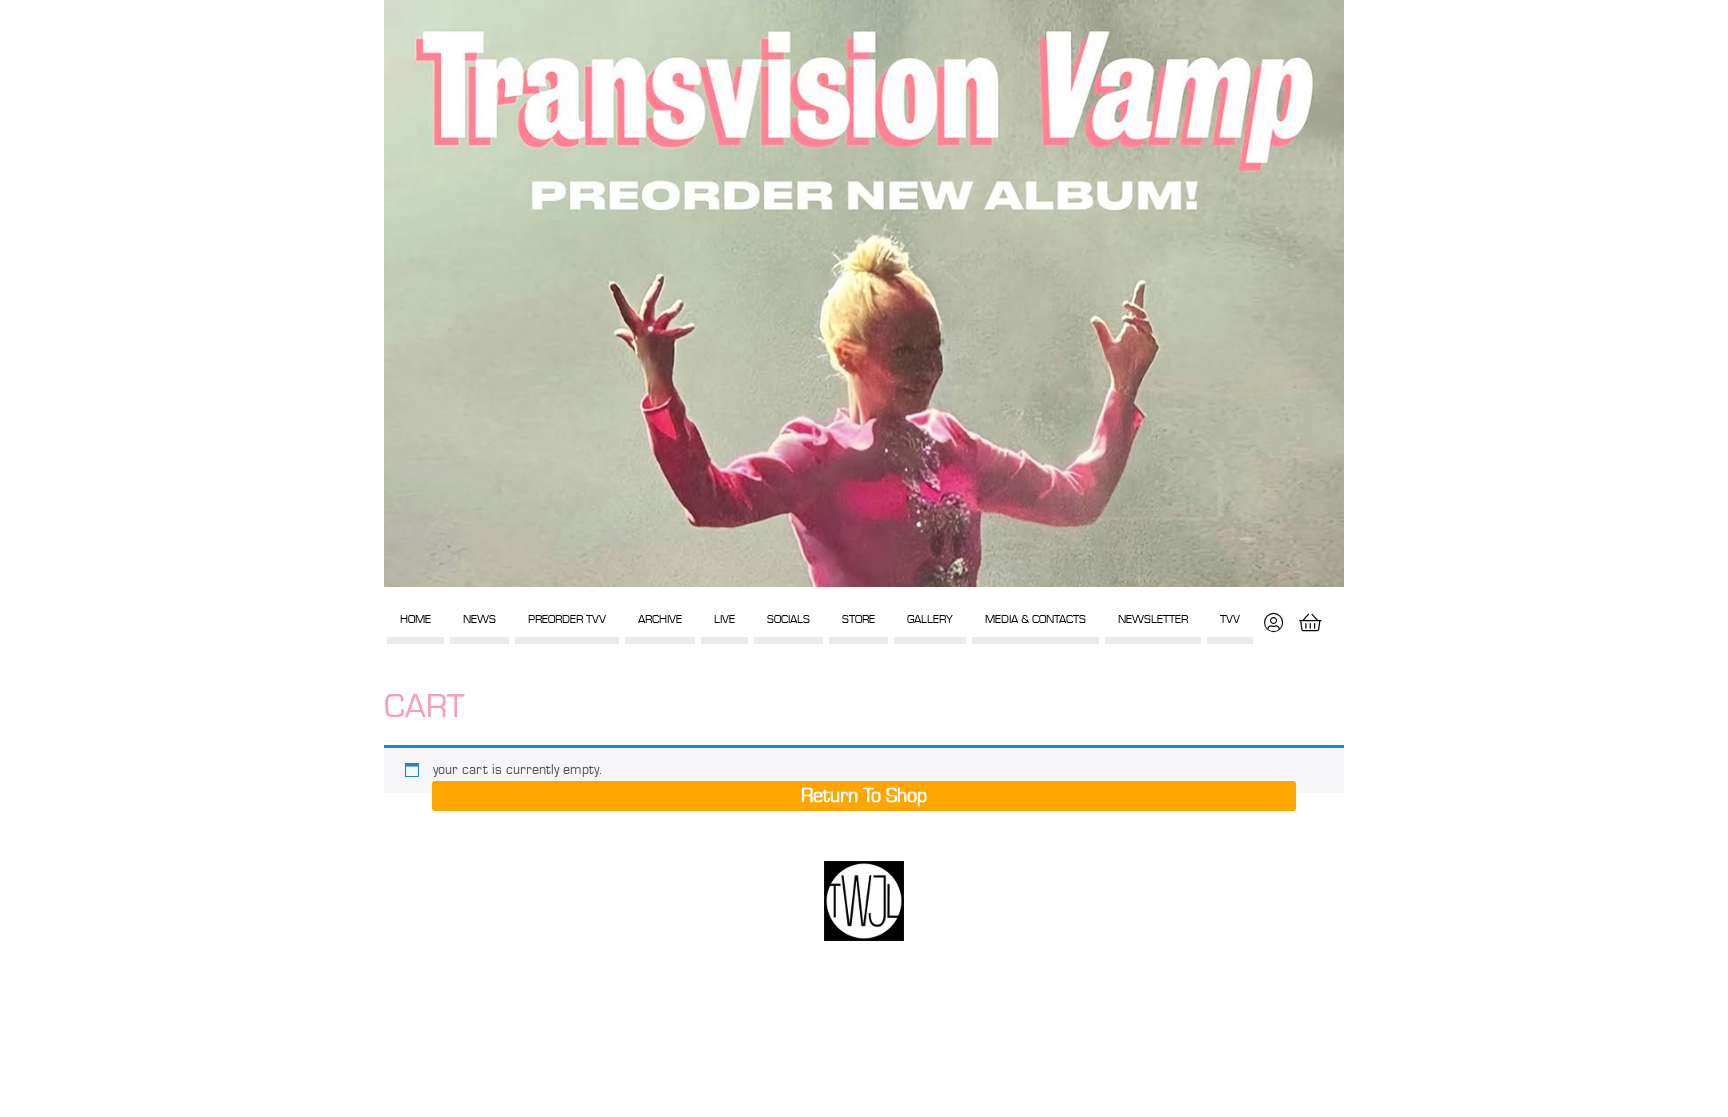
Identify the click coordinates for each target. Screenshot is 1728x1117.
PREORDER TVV (567, 619)
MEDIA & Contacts (1035, 619)
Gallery (930, 619)
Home (415, 619)
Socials (788, 619)
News (479, 619)
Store (858, 619)
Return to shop (864, 796)
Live (724, 619)
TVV (1230, 619)
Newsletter (1153, 619)
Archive (660, 619)
